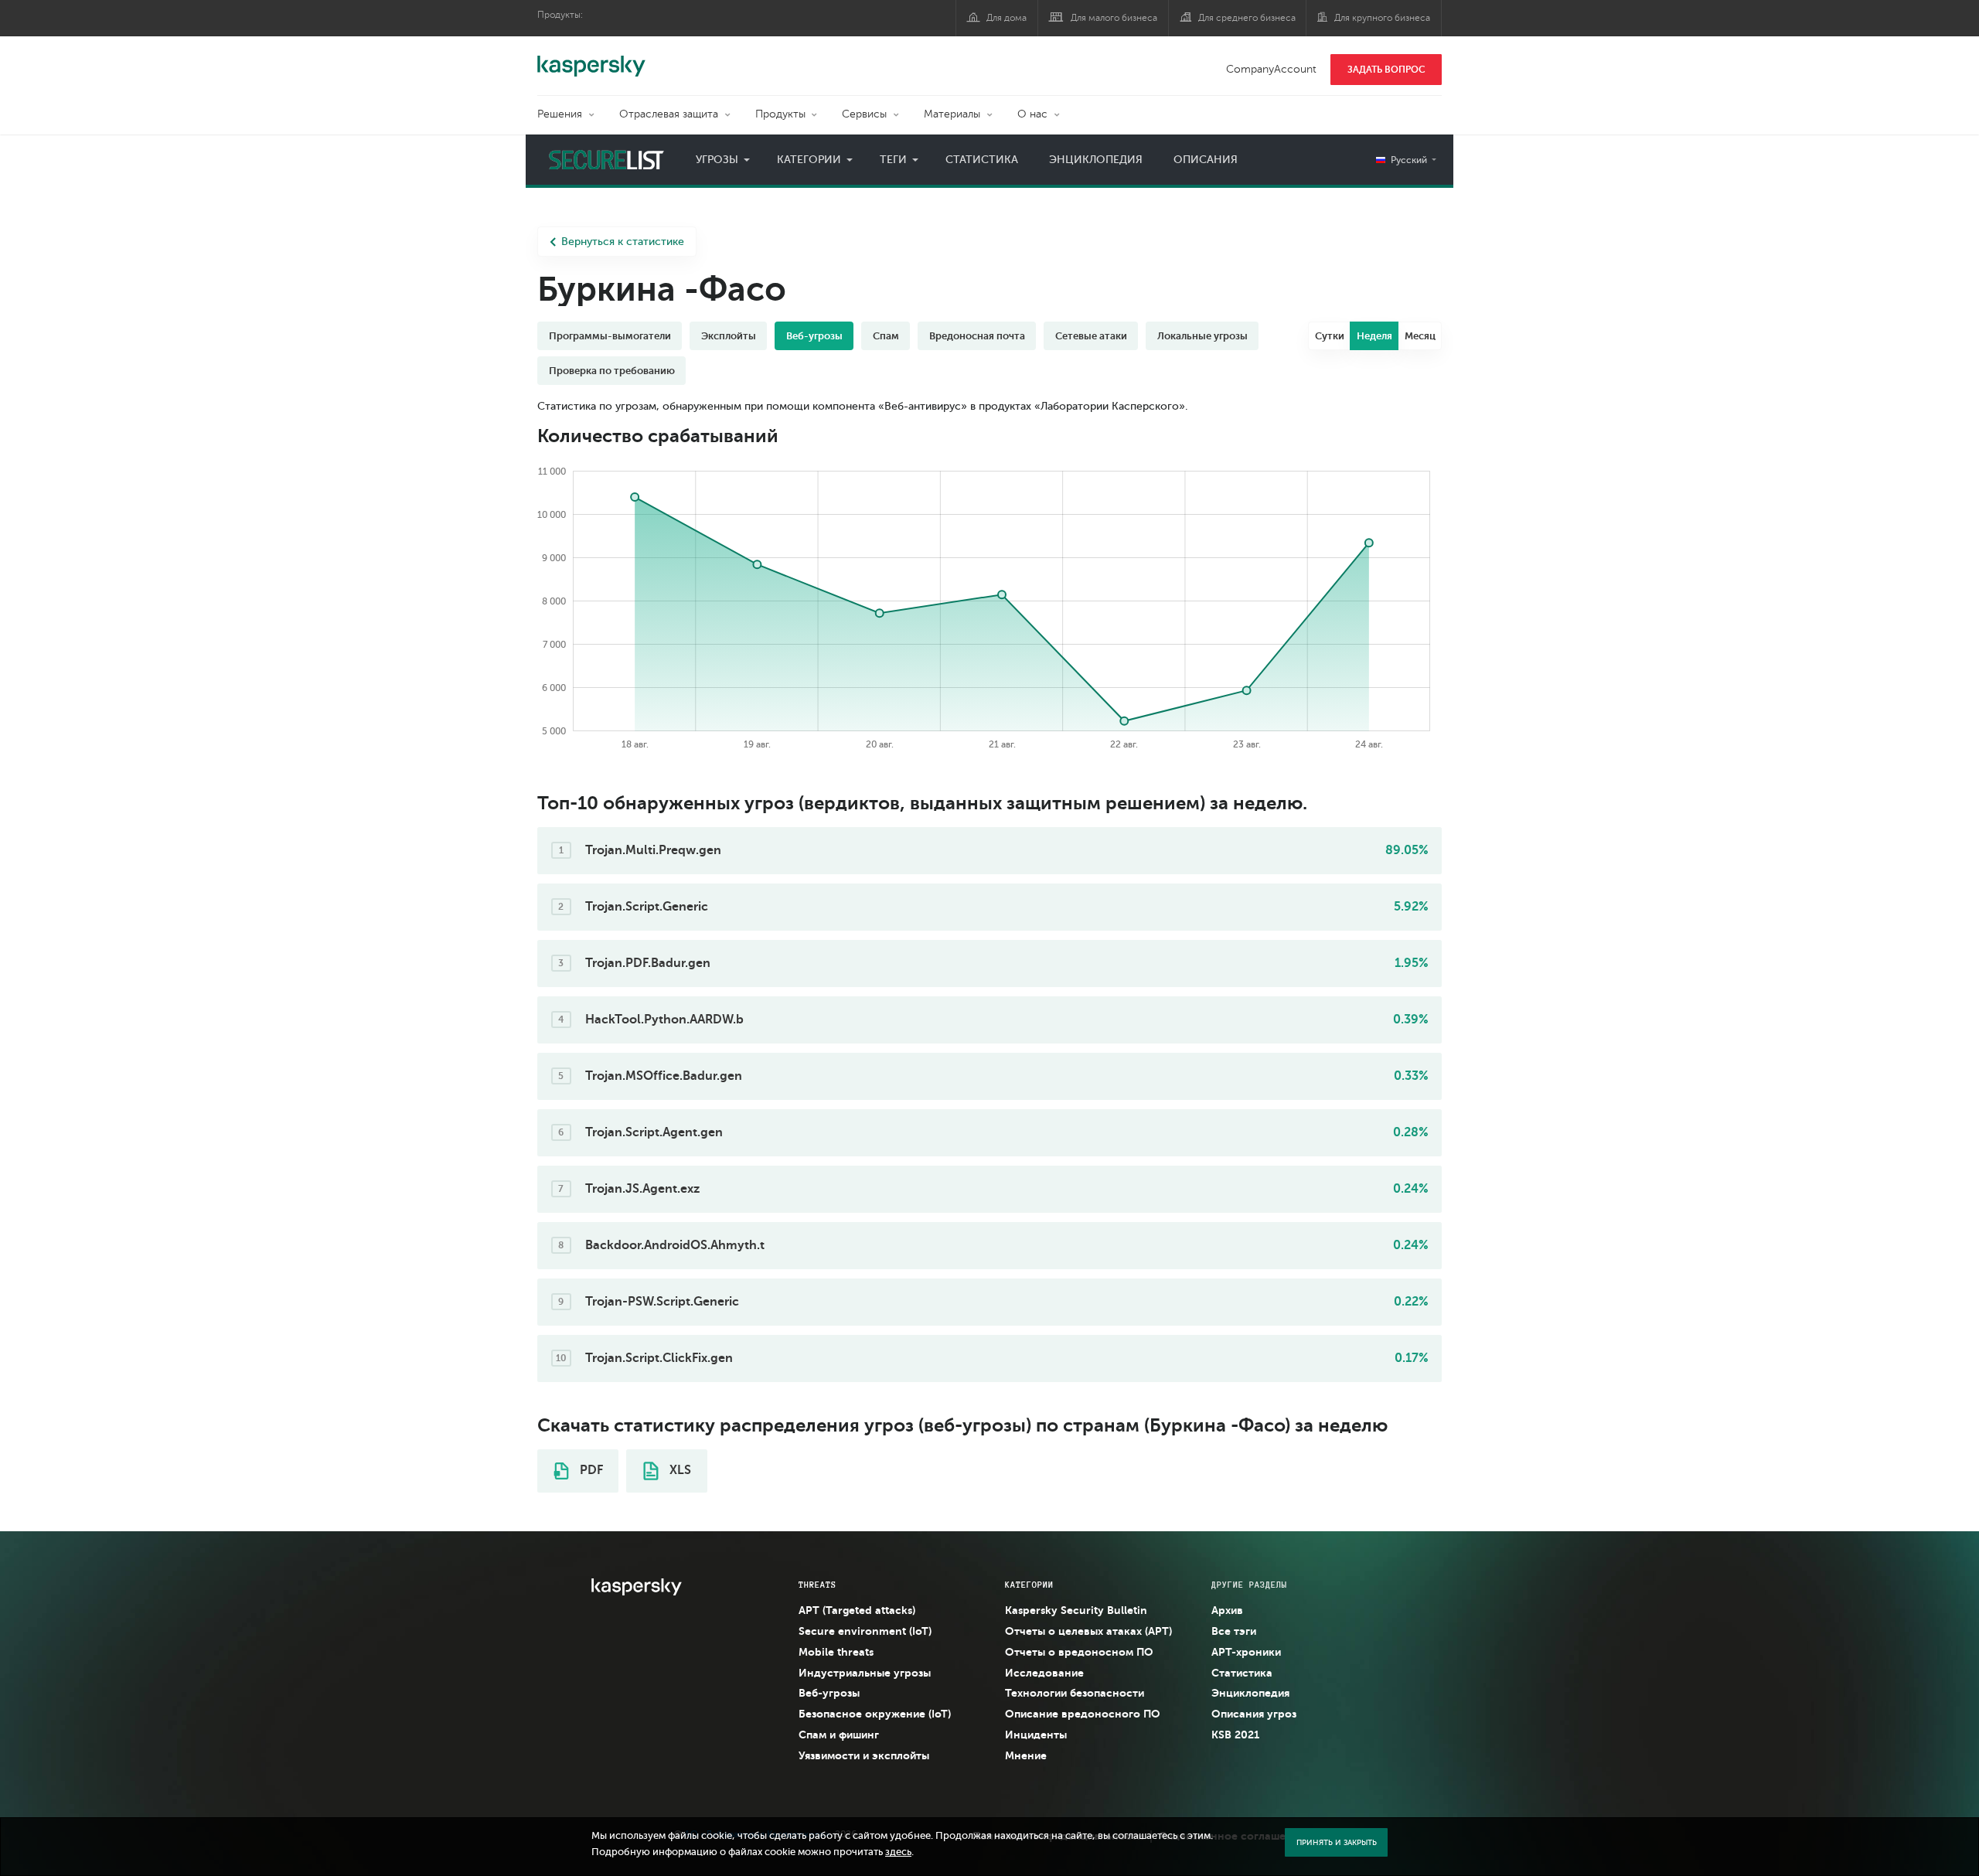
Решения (560, 114)
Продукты (780, 114)
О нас (1032, 114)
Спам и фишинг (839, 1735)
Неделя (1374, 336)
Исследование (1044, 1673)
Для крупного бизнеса (1382, 18)
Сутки (1330, 336)
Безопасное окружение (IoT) (875, 1714)
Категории (809, 160)
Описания (1206, 160)
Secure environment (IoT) (865, 1631)
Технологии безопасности (1075, 1693)
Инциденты (1036, 1735)
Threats (817, 1585)
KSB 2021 (1235, 1735)
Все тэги (1234, 1631)
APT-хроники (1246, 1652)
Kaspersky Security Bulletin (1076, 1610)
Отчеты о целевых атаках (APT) (1088, 1631)
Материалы (952, 114)
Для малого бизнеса (1114, 18)
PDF (590, 1470)
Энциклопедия (1096, 160)
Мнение (1026, 1755)
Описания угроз (1254, 1714)
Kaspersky (591, 58)
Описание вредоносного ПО (1083, 1714)
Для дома (1007, 18)
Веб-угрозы (829, 1693)
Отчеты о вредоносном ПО (1079, 1652)
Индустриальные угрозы (865, 1673)
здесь (898, 1852)
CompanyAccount (1271, 69)
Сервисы (864, 114)
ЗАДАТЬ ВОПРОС (1386, 70)
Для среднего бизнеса (1247, 18)
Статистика (982, 160)
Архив (1227, 1610)
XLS (679, 1470)
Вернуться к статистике (623, 242)
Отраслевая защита (669, 114)
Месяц (1420, 336)
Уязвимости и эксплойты (864, 1755)
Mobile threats (836, 1652)
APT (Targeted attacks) (857, 1610)
